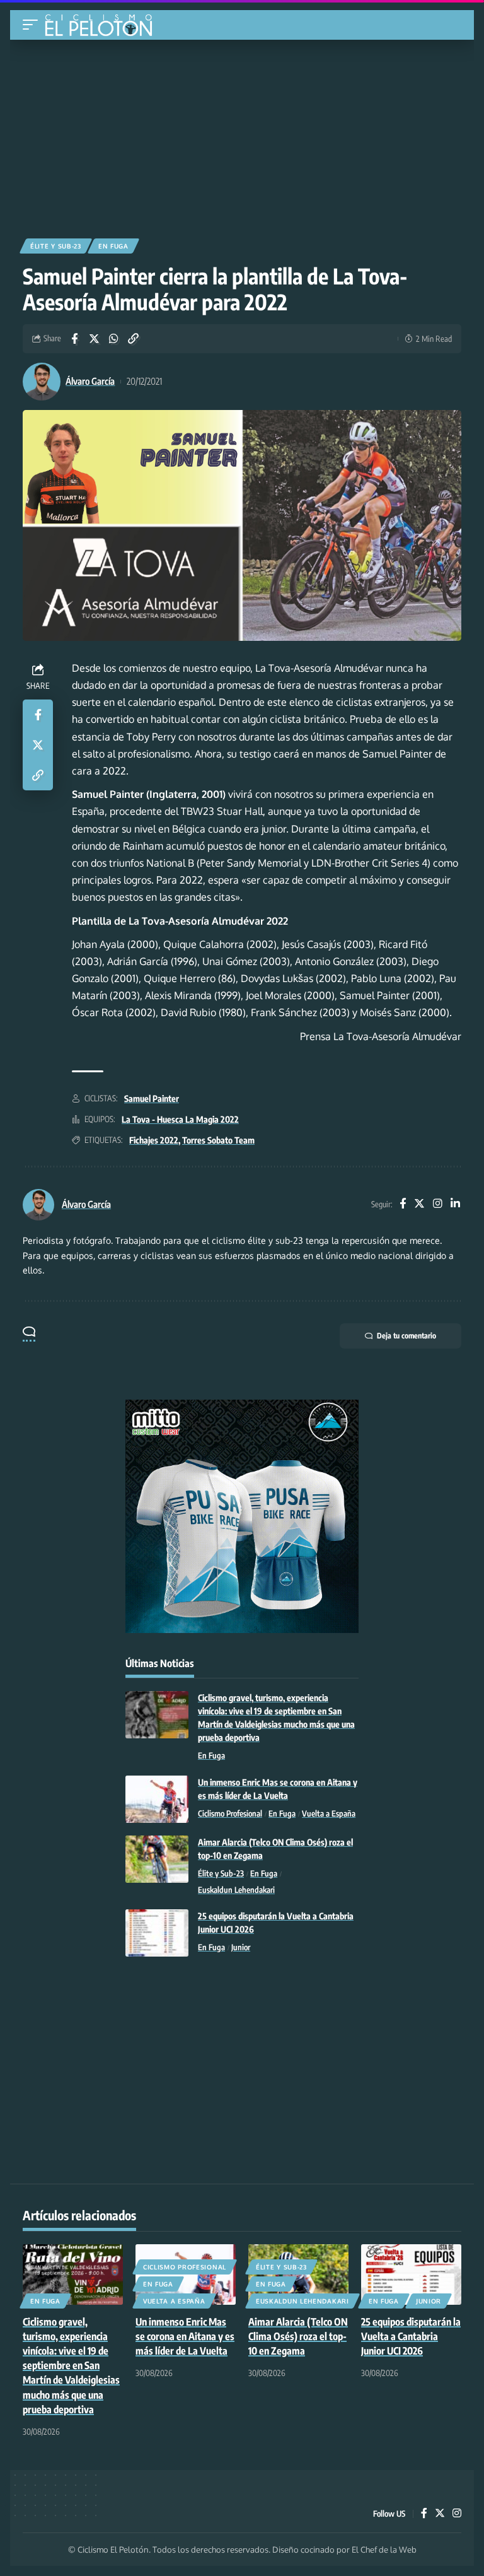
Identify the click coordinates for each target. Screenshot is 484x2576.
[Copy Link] (133, 339)
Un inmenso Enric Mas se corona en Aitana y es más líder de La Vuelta (185, 2336)
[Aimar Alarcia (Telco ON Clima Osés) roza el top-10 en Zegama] (157, 1859)
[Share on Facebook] (74, 339)
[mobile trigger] (33, 25)
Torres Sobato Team (218, 1140)
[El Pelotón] (103, 26)
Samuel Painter (152, 1098)
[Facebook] (403, 1204)
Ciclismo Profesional (230, 1813)
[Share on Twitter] (94, 339)
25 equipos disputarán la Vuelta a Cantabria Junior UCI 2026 (411, 2336)
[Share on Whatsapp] (113, 339)
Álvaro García (90, 381)
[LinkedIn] (455, 1204)
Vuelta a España (329, 1813)
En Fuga (113, 246)
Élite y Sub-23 (56, 246)
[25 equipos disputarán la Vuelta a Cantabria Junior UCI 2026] (157, 1933)
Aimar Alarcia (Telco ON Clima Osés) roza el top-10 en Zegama (298, 2336)
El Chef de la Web (384, 2550)
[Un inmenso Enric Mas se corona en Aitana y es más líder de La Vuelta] (157, 1799)
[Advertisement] (242, 134)
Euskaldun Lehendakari (236, 1890)
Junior (241, 1947)
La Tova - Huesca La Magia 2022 (180, 1119)
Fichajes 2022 (154, 1140)
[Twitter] (419, 1204)
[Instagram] (438, 1204)
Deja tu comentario (406, 1336)
